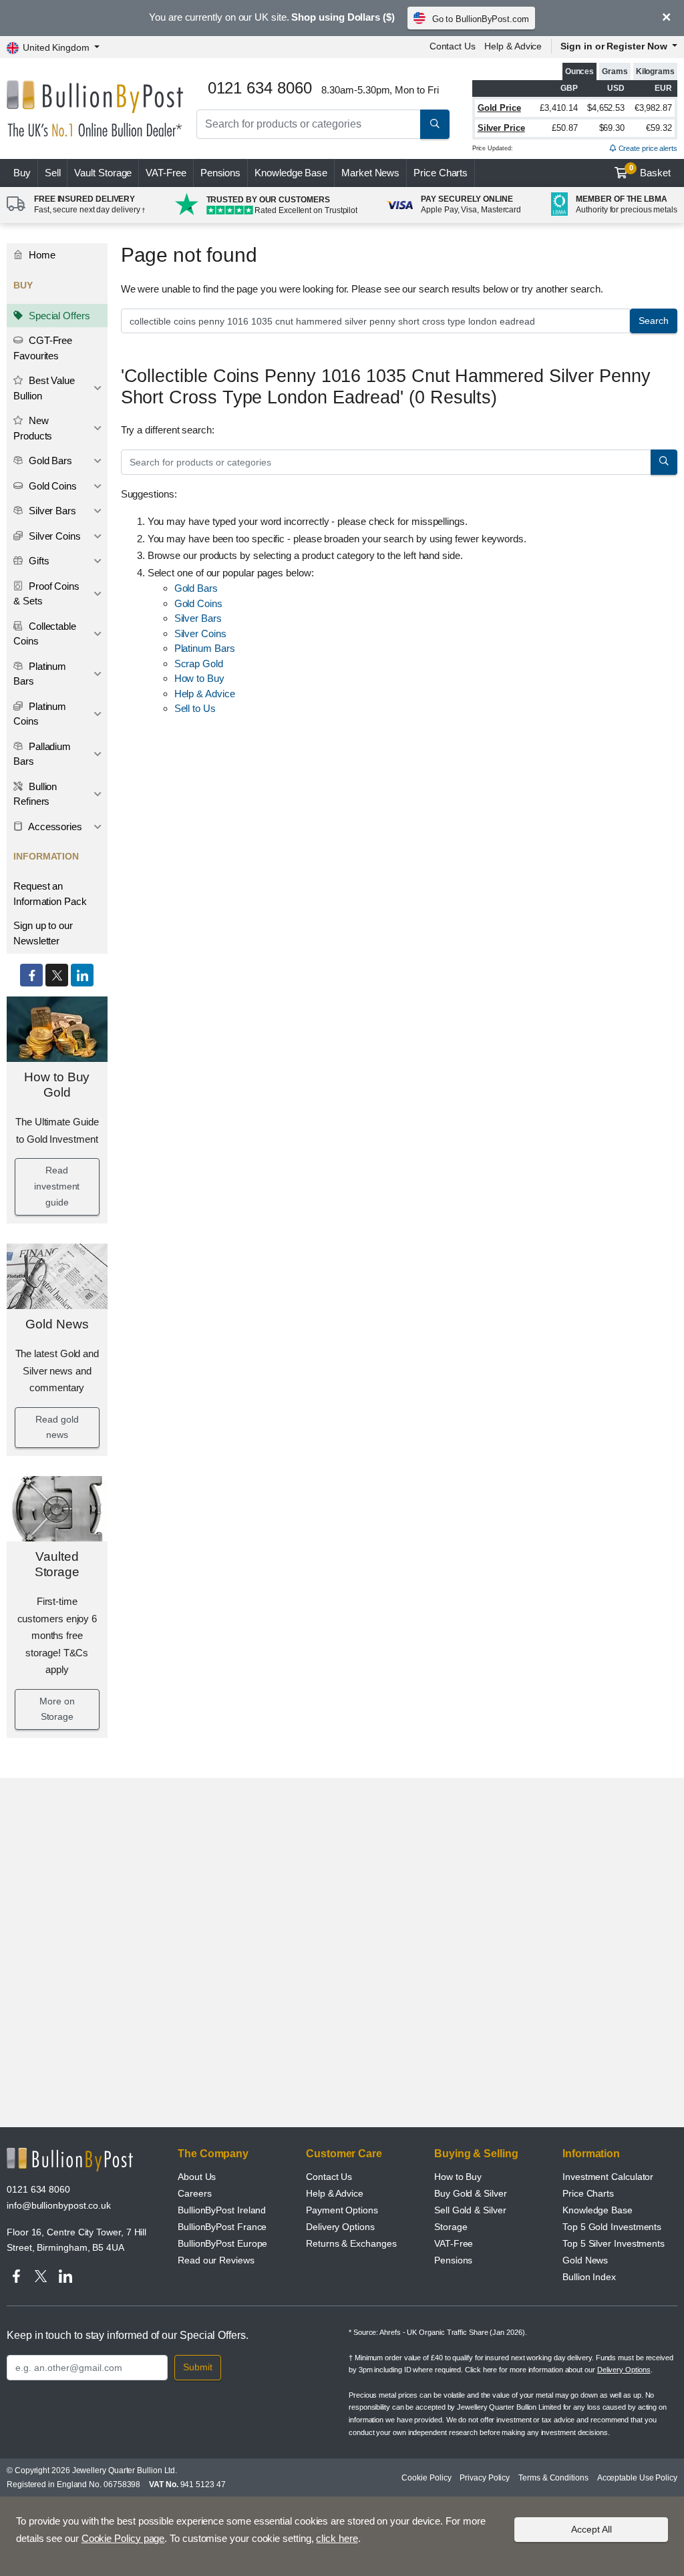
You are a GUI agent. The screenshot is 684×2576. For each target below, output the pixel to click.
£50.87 (565, 128)
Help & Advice (513, 46)
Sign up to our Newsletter (43, 933)
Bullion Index (589, 2277)
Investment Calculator (608, 2177)
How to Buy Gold (57, 1085)
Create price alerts (647, 148)
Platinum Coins (40, 714)
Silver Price (501, 128)
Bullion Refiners (35, 794)
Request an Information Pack (50, 894)
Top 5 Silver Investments (614, 2243)
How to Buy (199, 678)
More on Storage (57, 1709)
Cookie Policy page (123, 2538)
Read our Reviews (216, 2260)
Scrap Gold (199, 664)
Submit (198, 2367)
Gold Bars (49, 461)
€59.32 (659, 128)
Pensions (220, 173)
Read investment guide (57, 1186)
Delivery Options (340, 2227)
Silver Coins (53, 536)
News (370, 173)
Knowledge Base (291, 173)
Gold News (57, 1324)
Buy (22, 173)
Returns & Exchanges (351, 2243)
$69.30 (612, 128)
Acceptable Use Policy (637, 2478)
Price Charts (441, 173)
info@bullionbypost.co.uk (59, 2205)
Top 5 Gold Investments (612, 2227)
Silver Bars (51, 511)
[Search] (435, 124)
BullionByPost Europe (222, 2243)
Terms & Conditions (553, 2478)
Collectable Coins (45, 634)
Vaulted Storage (57, 1564)
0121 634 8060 (38, 2189)
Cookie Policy (426, 2478)
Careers (194, 2193)
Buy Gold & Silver (471, 2193)
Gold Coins (51, 486)
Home (41, 255)
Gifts (38, 561)
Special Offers (58, 316)
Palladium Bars (42, 754)
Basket (650, 171)
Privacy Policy (485, 2478)
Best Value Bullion (44, 388)
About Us (197, 2177)
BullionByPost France (222, 2227)
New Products (33, 428)
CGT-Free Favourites (43, 348)
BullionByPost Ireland (222, 2210)
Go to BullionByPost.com (481, 19)
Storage (451, 2227)
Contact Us (453, 46)
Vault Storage (103, 173)
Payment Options (342, 2210)
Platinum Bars (40, 674)
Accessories (54, 826)
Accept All (591, 2529)
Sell (53, 173)
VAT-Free (166, 173)
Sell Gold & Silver (470, 2210)
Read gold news (57, 1427)
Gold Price (499, 108)
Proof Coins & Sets (46, 594)
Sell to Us (195, 708)
